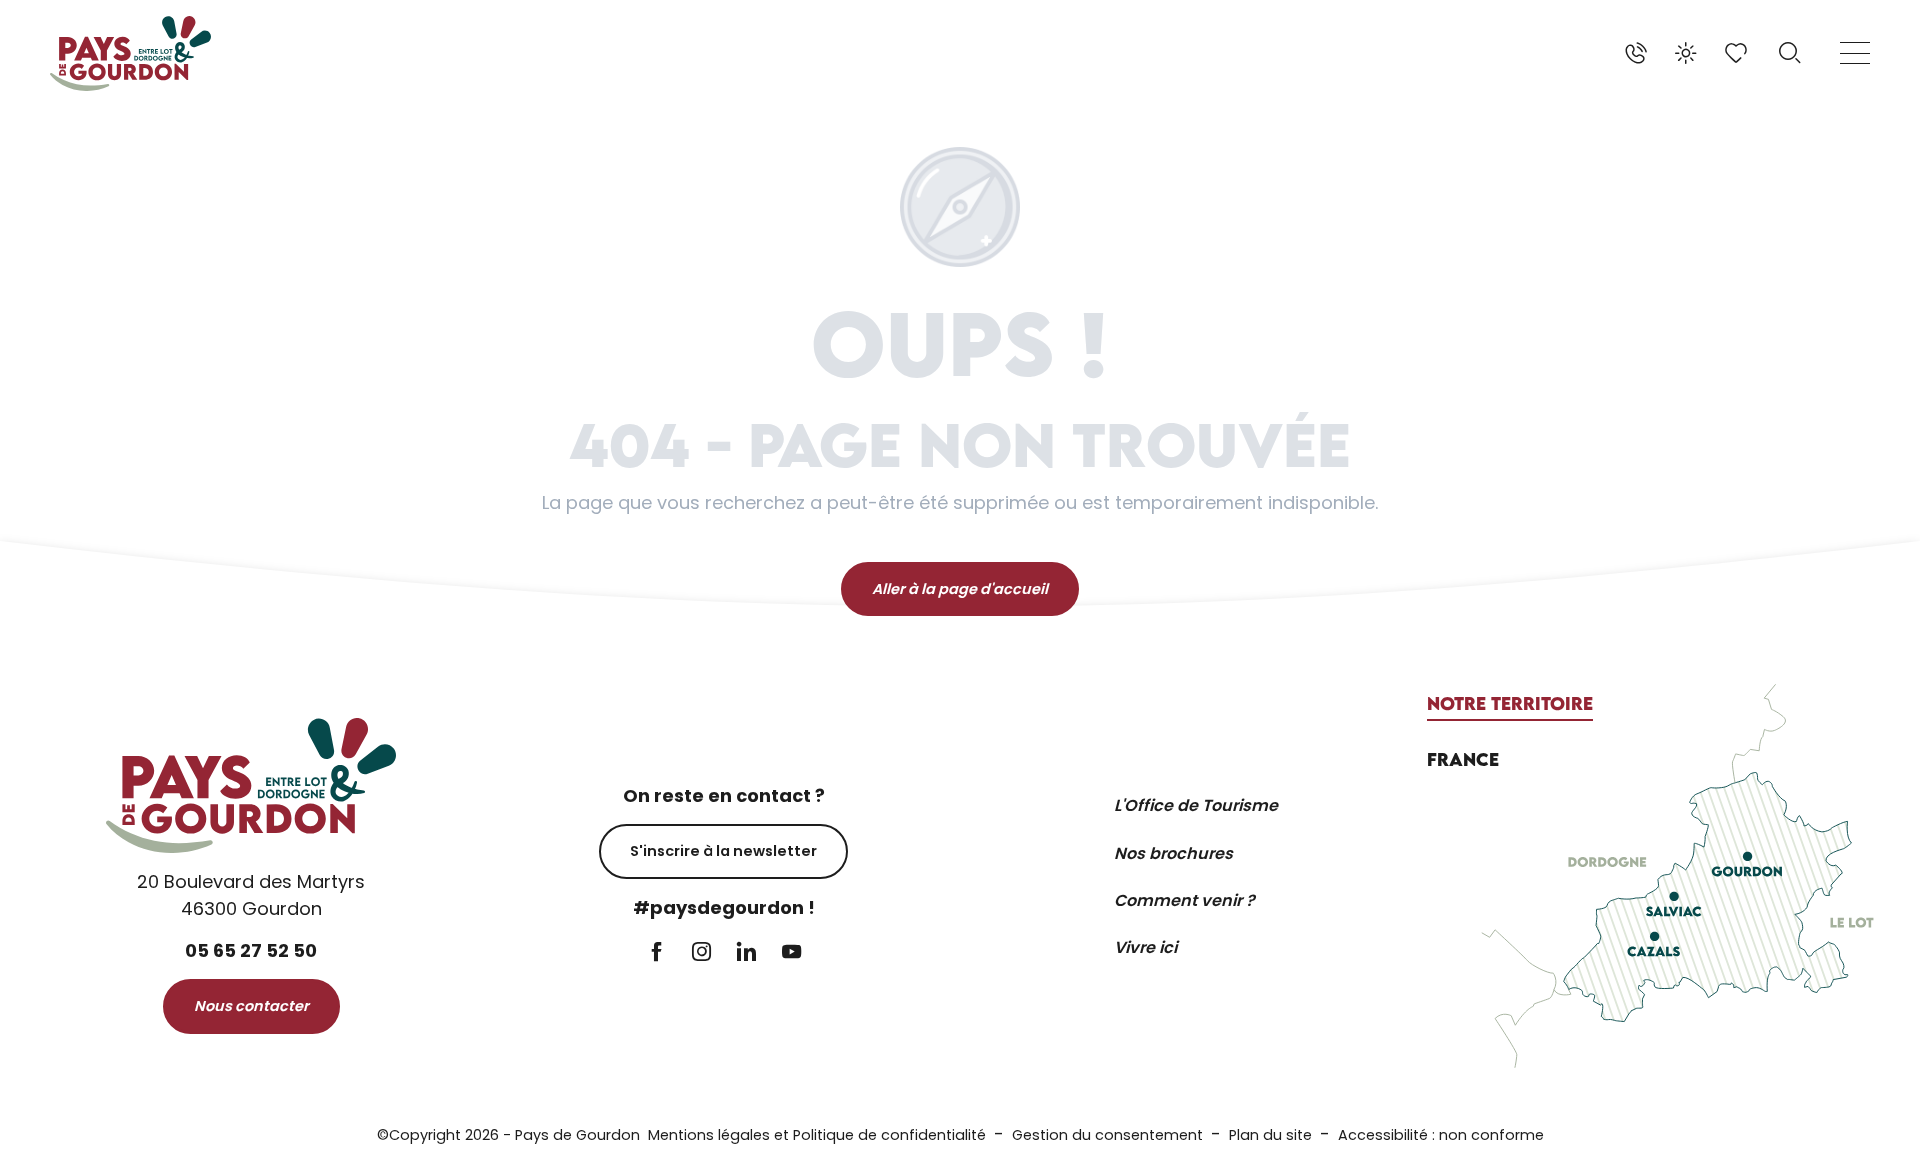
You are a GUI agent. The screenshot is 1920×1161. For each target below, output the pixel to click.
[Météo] (1686, 53)
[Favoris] (1738, 53)
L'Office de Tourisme (1196, 805)
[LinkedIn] (746, 953)
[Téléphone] (1636, 53)
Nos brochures (1173, 853)
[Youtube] (791, 953)
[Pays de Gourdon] (130, 53)
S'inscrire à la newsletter (723, 851)
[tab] (1510, 704)
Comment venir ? (1184, 900)
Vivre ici (1145, 947)
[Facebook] (656, 953)
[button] (1790, 53)
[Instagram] (701, 953)
